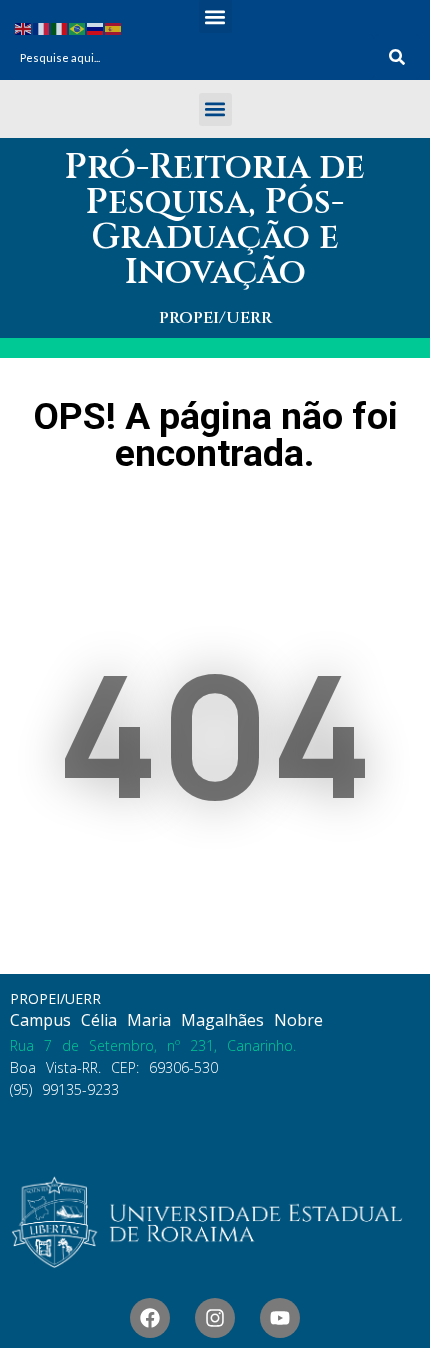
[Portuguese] (78, 27)
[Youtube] (280, 1318)
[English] (24, 27)
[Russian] (96, 27)
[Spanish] (114, 27)
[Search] (397, 57)
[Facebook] (150, 1318)
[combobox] (192, 57)
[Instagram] (215, 1318)
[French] (42, 27)
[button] (215, 16)
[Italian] (60, 27)
